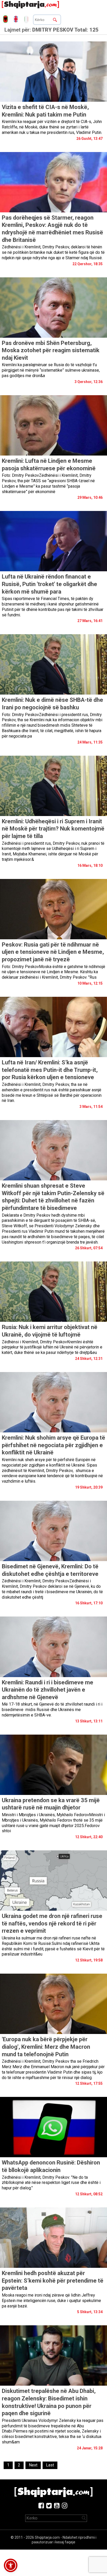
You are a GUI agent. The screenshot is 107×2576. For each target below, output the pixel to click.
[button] (11, 2565)
